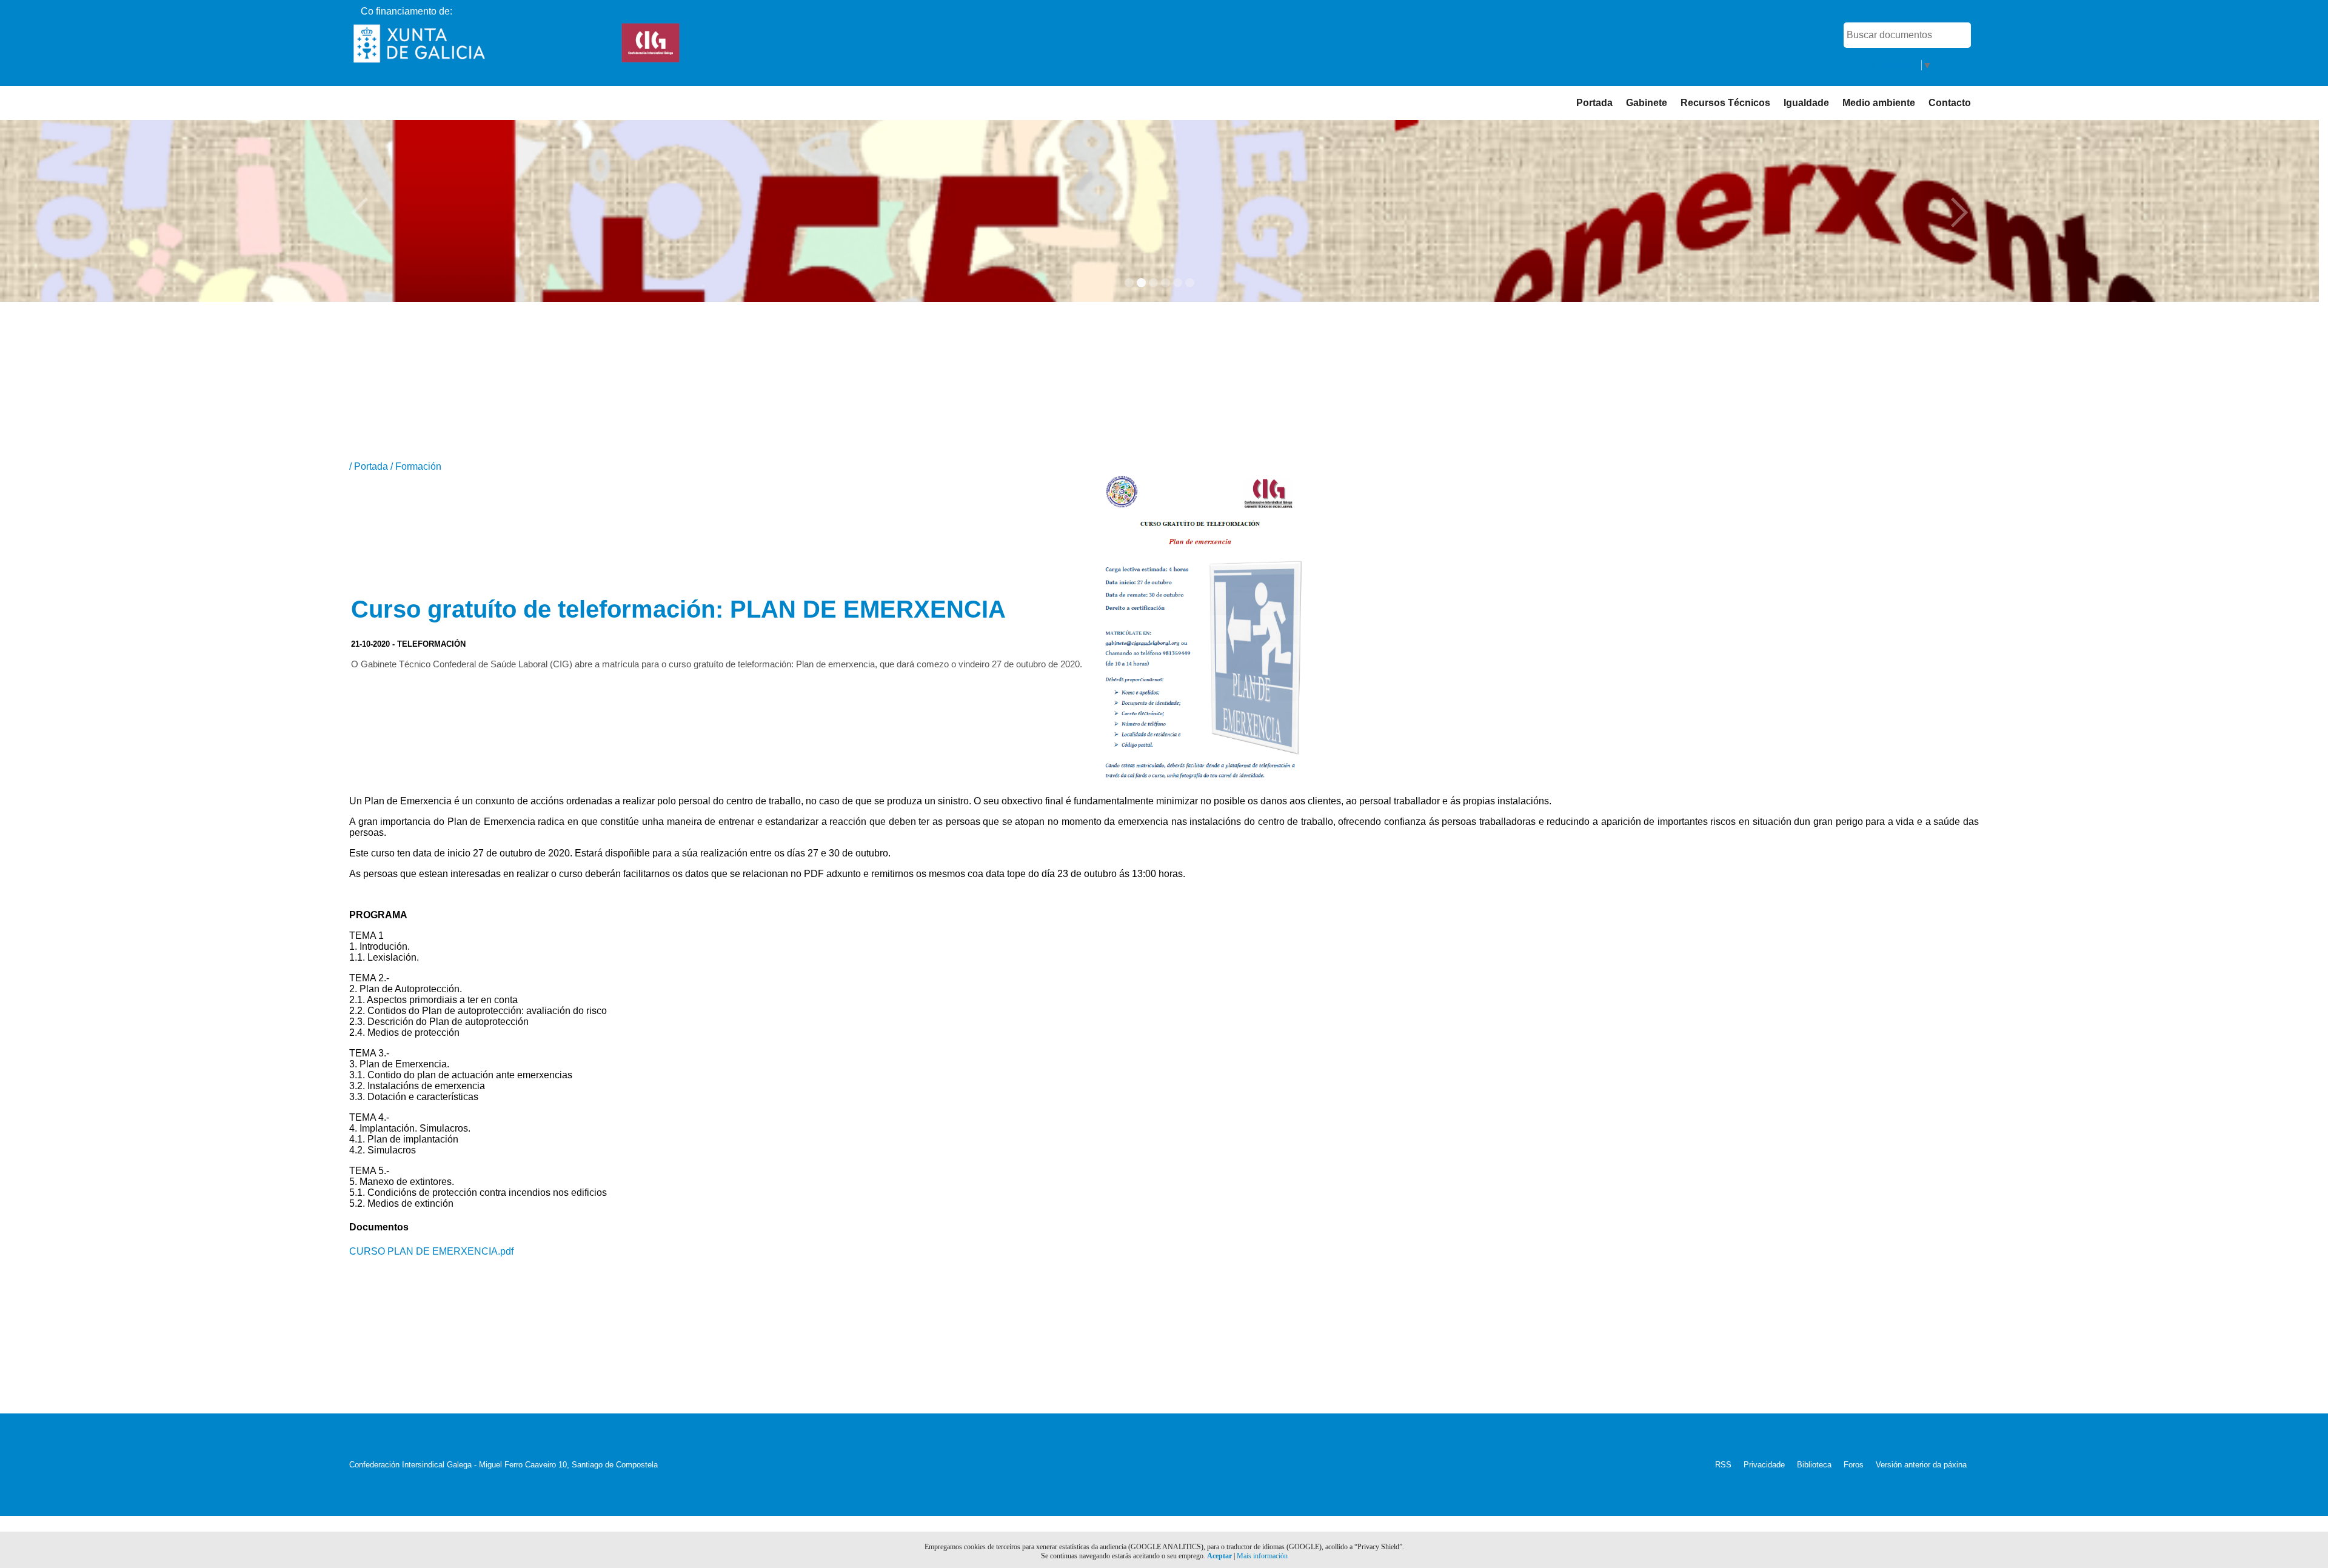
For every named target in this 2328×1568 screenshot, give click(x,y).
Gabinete (1647, 103)
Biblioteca (1814, 1465)
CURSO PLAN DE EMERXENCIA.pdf (431, 1251)
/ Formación (416, 466)
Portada (1594, 103)
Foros (1854, 1465)
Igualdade (1806, 103)
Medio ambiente (1879, 103)
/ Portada (370, 466)
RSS (1723, 1465)
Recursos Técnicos (1725, 103)
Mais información (1262, 1556)
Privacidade (1764, 1465)
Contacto (1950, 103)
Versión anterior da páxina (1921, 1465)
